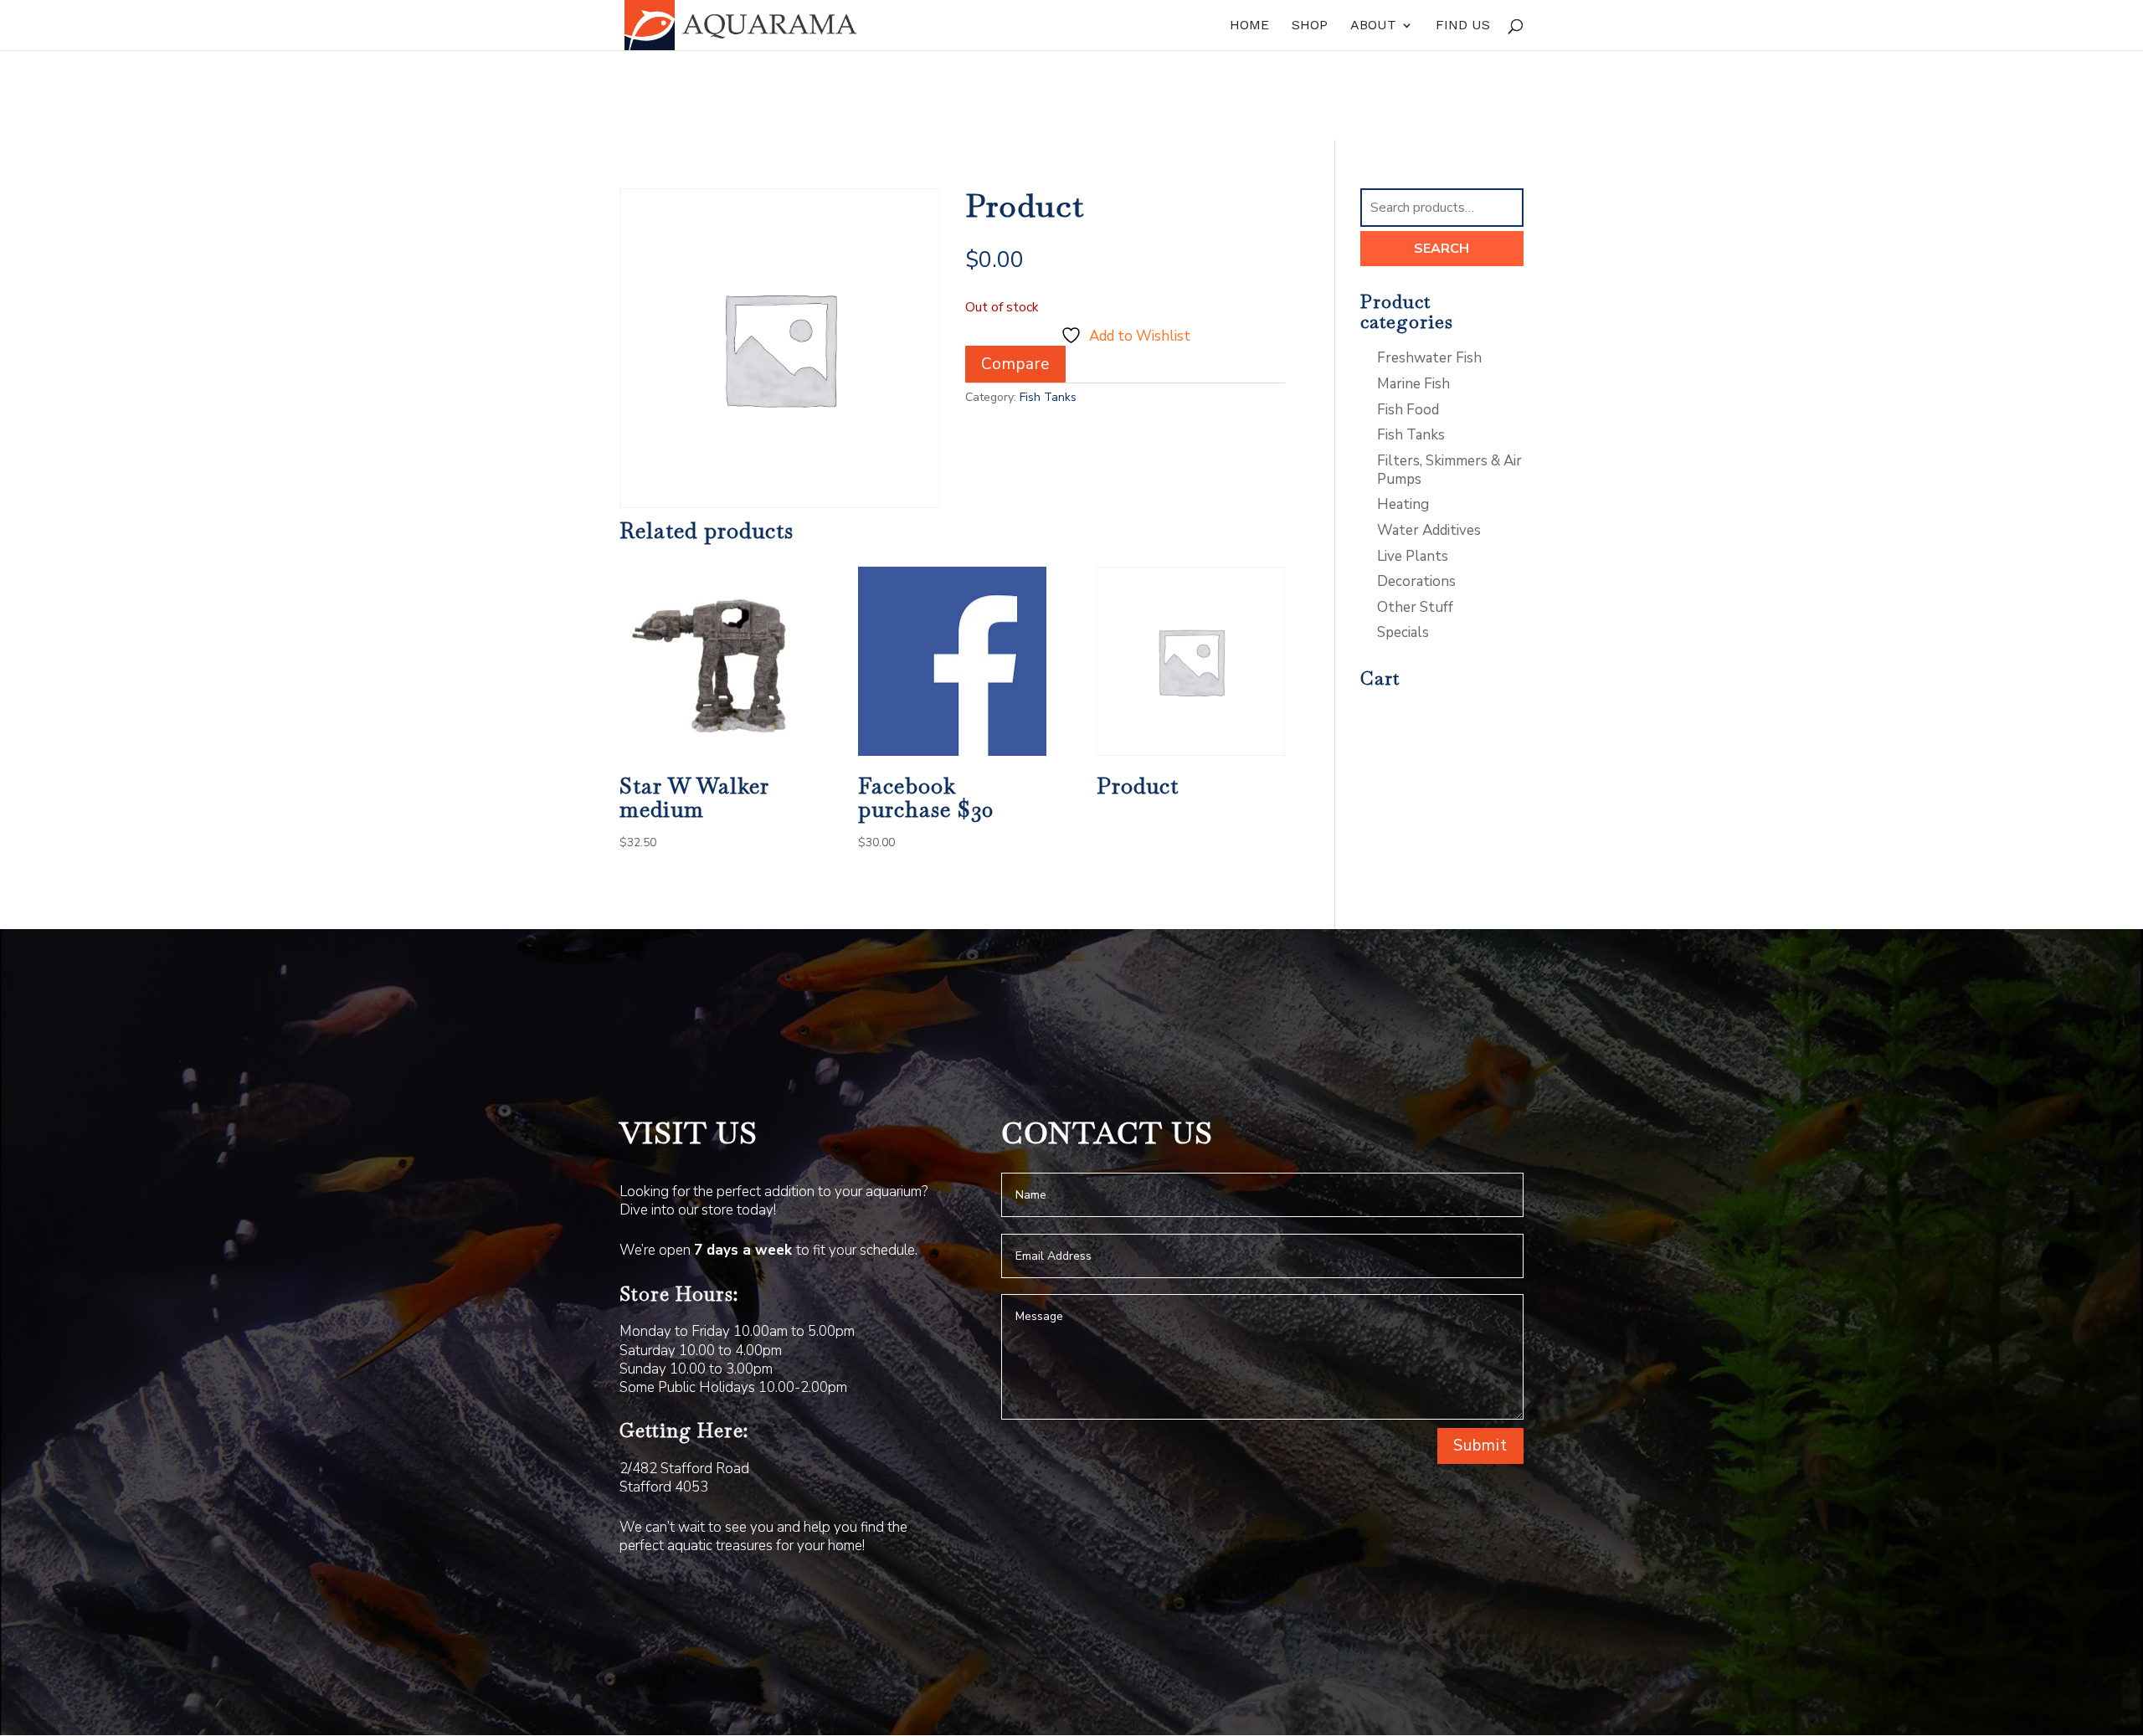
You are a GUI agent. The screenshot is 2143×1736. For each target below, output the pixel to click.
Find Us (1463, 26)
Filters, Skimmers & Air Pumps (1449, 470)
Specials (1403, 632)
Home (1249, 26)
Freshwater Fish (1429, 358)
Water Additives (1429, 530)
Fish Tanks (1048, 397)
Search (1442, 249)
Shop (1310, 26)
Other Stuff (1415, 607)
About (1373, 26)
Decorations (1416, 581)
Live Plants (1413, 556)
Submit (1480, 1446)
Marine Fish (1413, 384)
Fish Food (1408, 410)
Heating (1403, 504)
